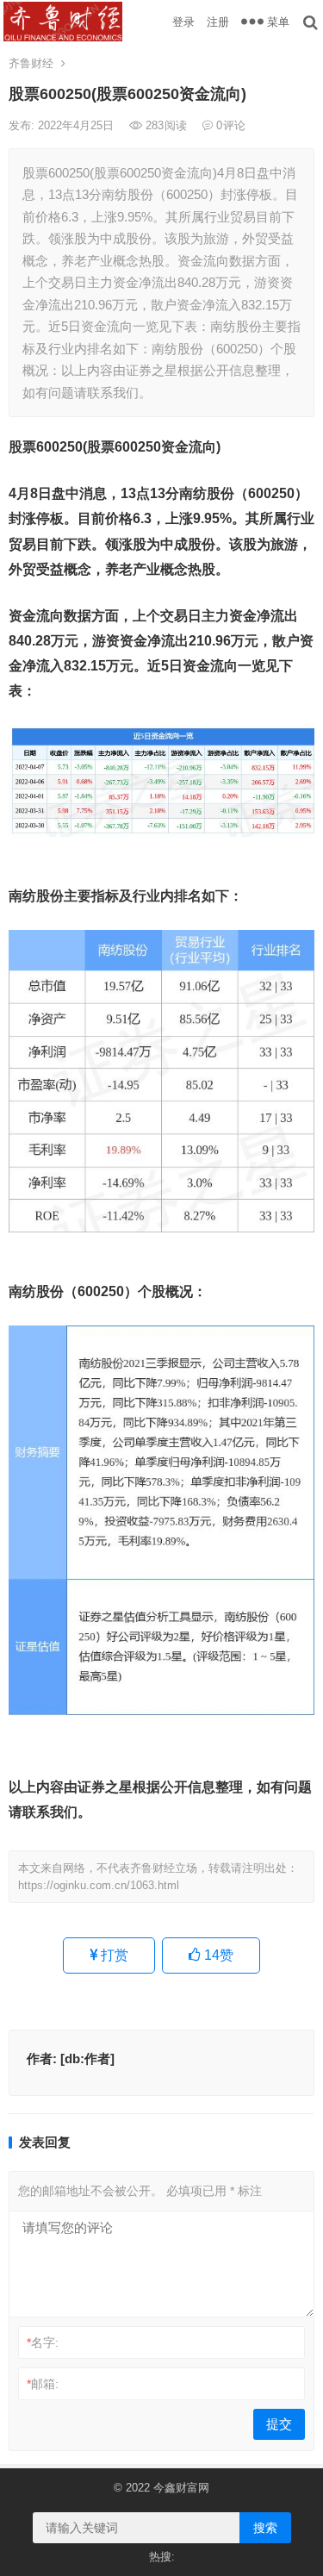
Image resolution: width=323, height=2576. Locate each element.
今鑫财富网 (181, 2488)
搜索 (265, 2528)
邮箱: (43, 2384)
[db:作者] (87, 2058)
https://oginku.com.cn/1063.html (99, 1885)
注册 (218, 22)
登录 (183, 22)
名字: (43, 2342)
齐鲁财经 (31, 63)
